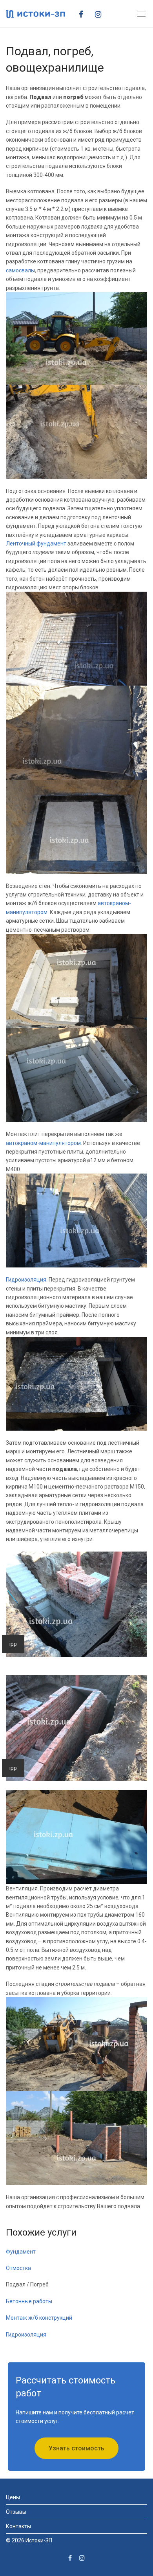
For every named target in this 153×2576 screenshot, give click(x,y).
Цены (13, 2497)
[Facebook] (84, 14)
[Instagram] (101, 14)
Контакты (18, 2526)
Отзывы (16, 2512)
